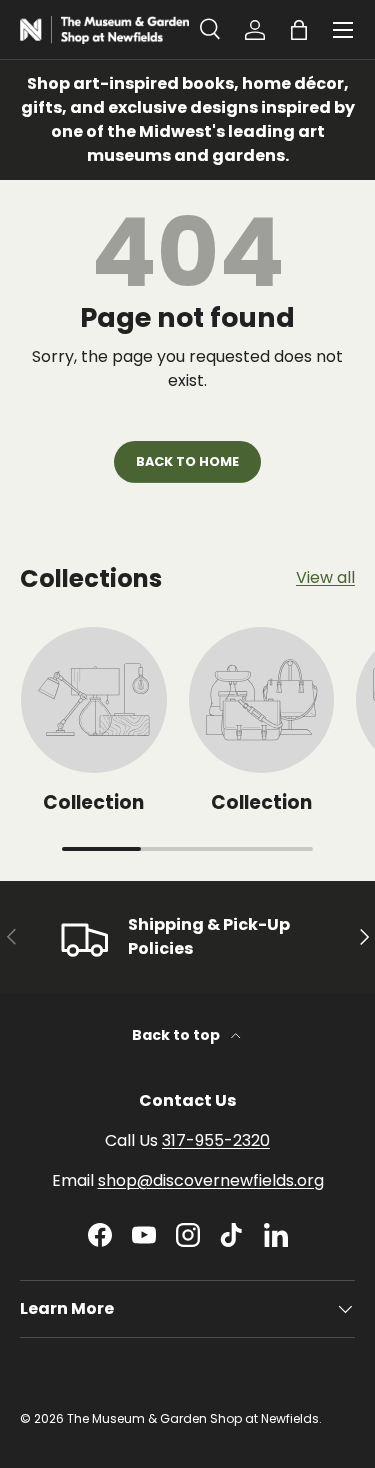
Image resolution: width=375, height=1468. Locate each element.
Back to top (177, 1035)
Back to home (187, 461)
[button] (299, 30)
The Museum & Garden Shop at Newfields (193, 1418)
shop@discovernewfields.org (211, 1180)
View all (325, 577)
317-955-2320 (216, 1140)
